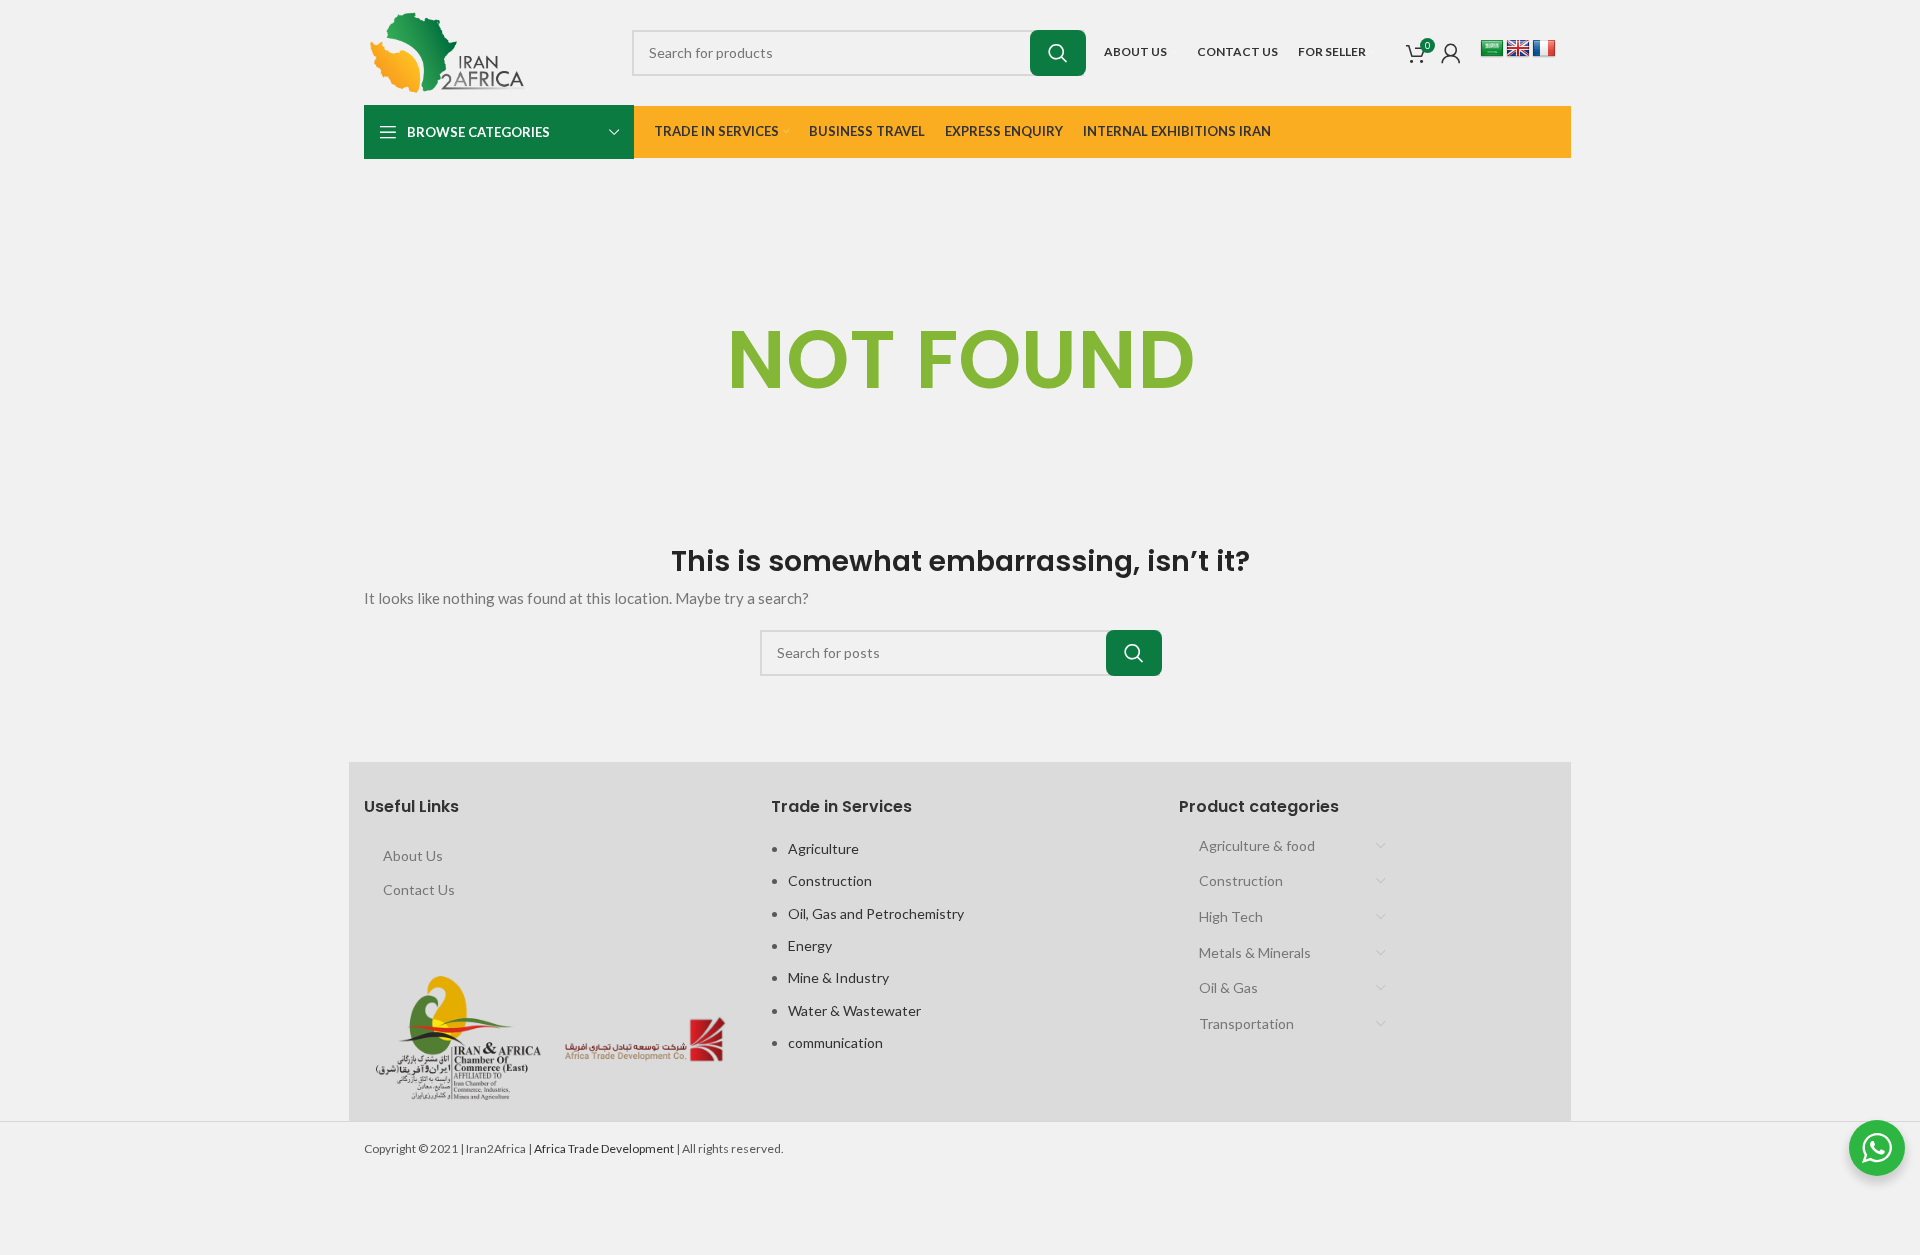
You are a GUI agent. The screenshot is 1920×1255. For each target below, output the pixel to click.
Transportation (1246, 1023)
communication (835, 1042)
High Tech (1231, 916)
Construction (830, 880)
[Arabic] (1492, 49)
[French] (1544, 49)
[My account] (1451, 53)
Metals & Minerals (1255, 952)
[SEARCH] (1058, 53)
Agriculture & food (1257, 845)
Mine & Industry (838, 977)
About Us (413, 855)
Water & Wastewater (854, 1010)
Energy (810, 945)
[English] (1518, 49)
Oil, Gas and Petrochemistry (876, 913)
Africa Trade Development (604, 1148)
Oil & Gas (1228, 987)
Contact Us (419, 889)
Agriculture (823, 848)
